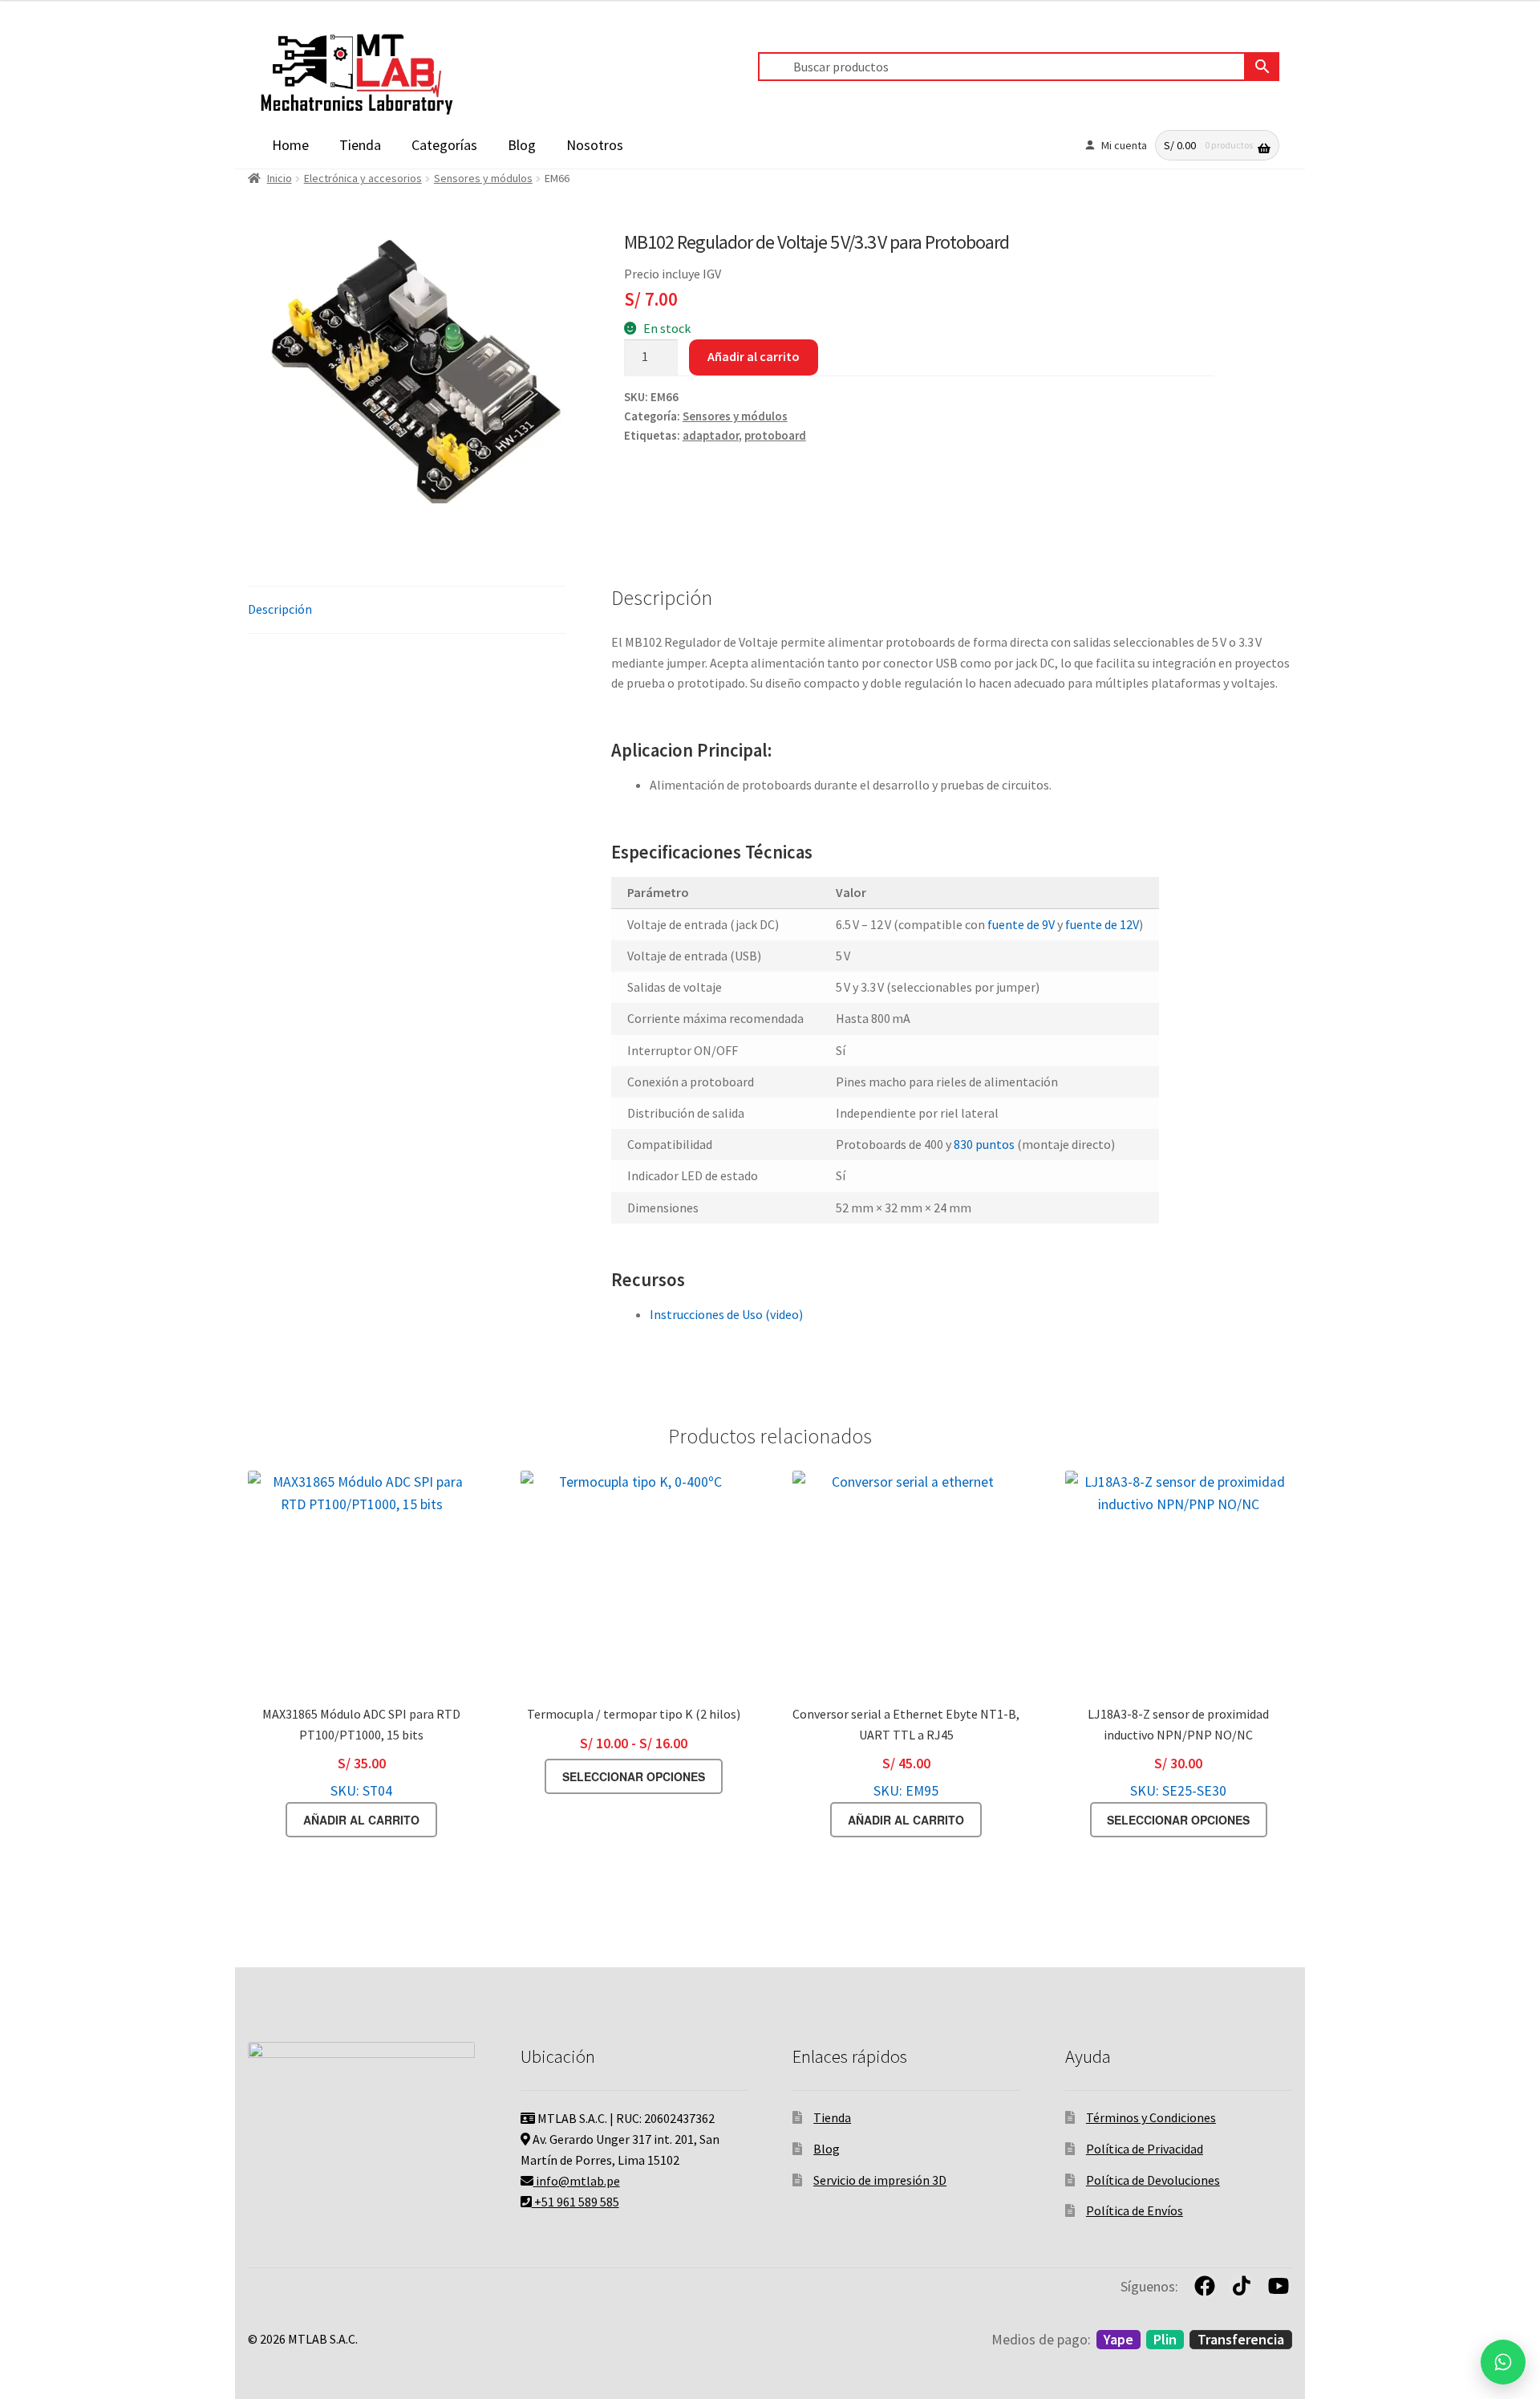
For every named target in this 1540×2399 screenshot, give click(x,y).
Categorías (444, 145)
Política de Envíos (1135, 2210)
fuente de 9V (1021, 924)
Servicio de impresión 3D (880, 2180)
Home (290, 145)
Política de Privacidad (1145, 2149)
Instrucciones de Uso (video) (726, 1314)
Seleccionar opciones (634, 1776)
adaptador (711, 436)
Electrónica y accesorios (363, 178)
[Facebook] (1205, 2286)
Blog (522, 145)
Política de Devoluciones (1153, 2180)
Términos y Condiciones (1151, 2117)
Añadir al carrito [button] (361, 1820)
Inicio (280, 178)
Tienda (360, 145)
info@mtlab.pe (577, 2181)
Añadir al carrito (754, 356)
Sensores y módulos (483, 178)
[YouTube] (1279, 2286)
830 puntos (984, 1144)
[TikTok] (1242, 2286)
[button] (1503, 2362)
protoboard (775, 436)
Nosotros (595, 145)
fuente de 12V (1101, 924)
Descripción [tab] (280, 609)
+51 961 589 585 (575, 2202)
